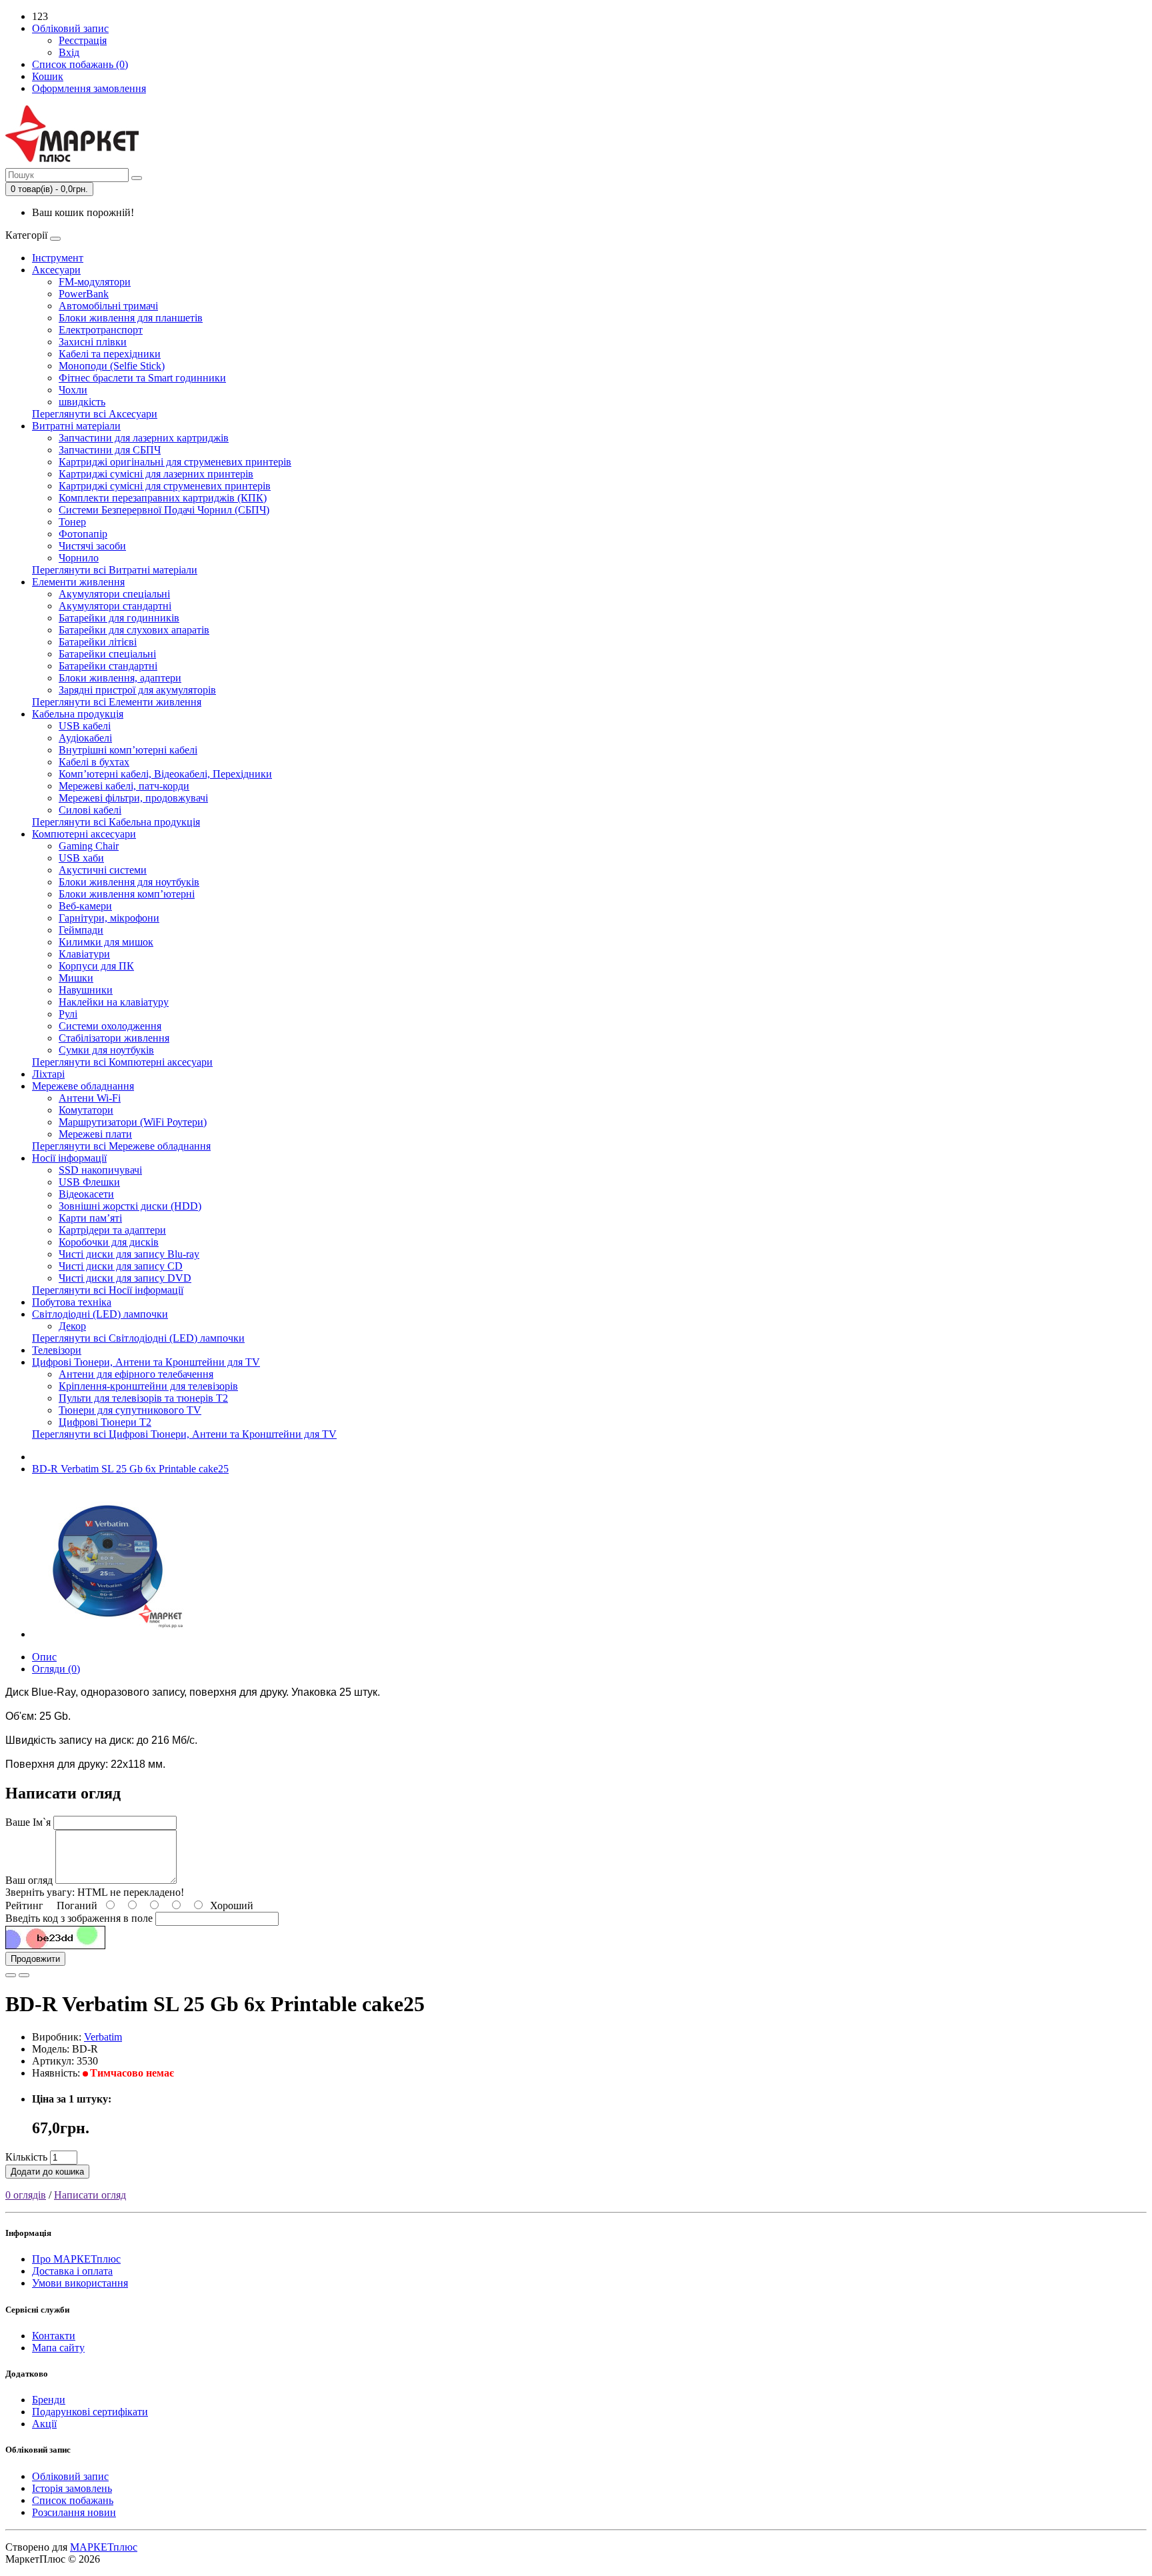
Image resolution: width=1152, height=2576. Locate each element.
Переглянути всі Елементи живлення (117, 702)
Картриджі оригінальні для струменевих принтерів (175, 462)
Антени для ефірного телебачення (136, 1374)
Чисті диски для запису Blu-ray (129, 1254)
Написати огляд (90, 2195)
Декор (72, 1326)
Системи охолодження (110, 1026)
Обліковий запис (70, 2476)
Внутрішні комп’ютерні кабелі (128, 750)
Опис (44, 1657)
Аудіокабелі (85, 738)
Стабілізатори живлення (114, 1038)
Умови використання (80, 2283)
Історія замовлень (72, 2488)
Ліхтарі (48, 1074)
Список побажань (73, 2500)
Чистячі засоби (92, 546)
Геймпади (81, 930)
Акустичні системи (103, 870)
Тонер (72, 522)
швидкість (82, 402)
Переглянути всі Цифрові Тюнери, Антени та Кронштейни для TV (184, 1434)
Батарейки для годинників (119, 618)
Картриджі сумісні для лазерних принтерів (156, 474)
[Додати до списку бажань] (11, 1975)
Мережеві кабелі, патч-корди (124, 786)
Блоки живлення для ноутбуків (129, 882)
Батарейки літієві (98, 642)
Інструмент (58, 258)
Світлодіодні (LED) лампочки (100, 1314)
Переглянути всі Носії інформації (108, 1290)
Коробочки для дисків (109, 1242)
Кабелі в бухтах (94, 762)
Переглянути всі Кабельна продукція (116, 822)
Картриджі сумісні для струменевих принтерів (165, 486)
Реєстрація (83, 40)
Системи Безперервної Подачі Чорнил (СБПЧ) (164, 510)
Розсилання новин (74, 2512)
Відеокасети (86, 1194)
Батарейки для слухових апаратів (134, 630)
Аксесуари (56, 270)
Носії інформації (69, 1158)
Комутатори (86, 1110)
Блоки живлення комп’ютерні (127, 894)
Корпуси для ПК (96, 966)
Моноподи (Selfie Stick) (112, 366)
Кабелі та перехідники (110, 354)
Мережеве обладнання (83, 1086)
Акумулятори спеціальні (114, 594)
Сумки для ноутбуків (106, 1050)
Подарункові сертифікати (90, 2412)
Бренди (49, 2400)
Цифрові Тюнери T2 (105, 1422)
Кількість (26, 2157)
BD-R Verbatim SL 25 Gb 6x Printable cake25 (130, 1469)
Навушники (86, 990)
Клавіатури (84, 954)
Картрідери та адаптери (112, 1230)
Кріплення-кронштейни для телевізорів (148, 1386)
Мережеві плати (95, 1134)
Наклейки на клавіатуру (114, 1002)
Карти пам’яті (90, 1218)
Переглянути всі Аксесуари (95, 414)
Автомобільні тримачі (108, 306)
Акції (44, 2424)
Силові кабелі (90, 810)
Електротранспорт (101, 330)
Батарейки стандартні (108, 666)
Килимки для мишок (106, 942)
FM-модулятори (95, 282)
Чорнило (79, 558)
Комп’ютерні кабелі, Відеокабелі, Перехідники (165, 774)
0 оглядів (26, 2195)
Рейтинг (24, 1905)
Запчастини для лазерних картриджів (144, 438)
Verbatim (103, 2037)
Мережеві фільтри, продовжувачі (133, 798)
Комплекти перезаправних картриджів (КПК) (163, 498)
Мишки (76, 978)
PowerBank (84, 294)
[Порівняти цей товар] (24, 1975)
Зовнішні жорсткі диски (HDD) (130, 1206)
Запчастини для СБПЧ (110, 450)
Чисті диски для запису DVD (125, 1278)
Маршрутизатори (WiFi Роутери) (133, 1122)
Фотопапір (83, 534)
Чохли (73, 390)
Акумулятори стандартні (115, 606)
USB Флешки (89, 1182)
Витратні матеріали (76, 426)
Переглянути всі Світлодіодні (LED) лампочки (138, 1338)
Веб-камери (85, 906)
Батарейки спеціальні (107, 654)
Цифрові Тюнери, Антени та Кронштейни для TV (146, 1362)
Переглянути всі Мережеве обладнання (121, 1146)
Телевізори (57, 1350)
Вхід (69, 52)
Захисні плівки (93, 342)
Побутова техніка (72, 1302)
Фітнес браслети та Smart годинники (142, 378)
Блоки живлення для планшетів (131, 318)
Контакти (54, 2336)
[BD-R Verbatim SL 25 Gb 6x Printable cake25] (108, 1634)
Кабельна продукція (78, 714)
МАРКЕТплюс (104, 2547)
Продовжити (35, 1959)
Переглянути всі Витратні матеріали (115, 570)
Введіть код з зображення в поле (79, 1918)
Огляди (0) (56, 1669)
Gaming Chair (89, 846)
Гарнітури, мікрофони (109, 918)
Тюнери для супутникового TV (130, 1410)
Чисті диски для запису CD (121, 1266)
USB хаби (81, 858)
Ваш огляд (29, 1880)
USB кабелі (85, 726)
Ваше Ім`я (28, 1822)
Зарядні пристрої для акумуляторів (137, 690)
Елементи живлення (78, 582)
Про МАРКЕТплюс (76, 2259)
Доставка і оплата (72, 2271)
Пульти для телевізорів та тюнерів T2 (143, 1398)
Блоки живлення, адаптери (120, 678)
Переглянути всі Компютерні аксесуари (122, 1062)
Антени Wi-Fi (90, 1098)
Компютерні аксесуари (84, 834)
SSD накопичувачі (100, 1170)
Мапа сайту (58, 2348)
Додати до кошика (47, 2172)
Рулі (68, 1014)
